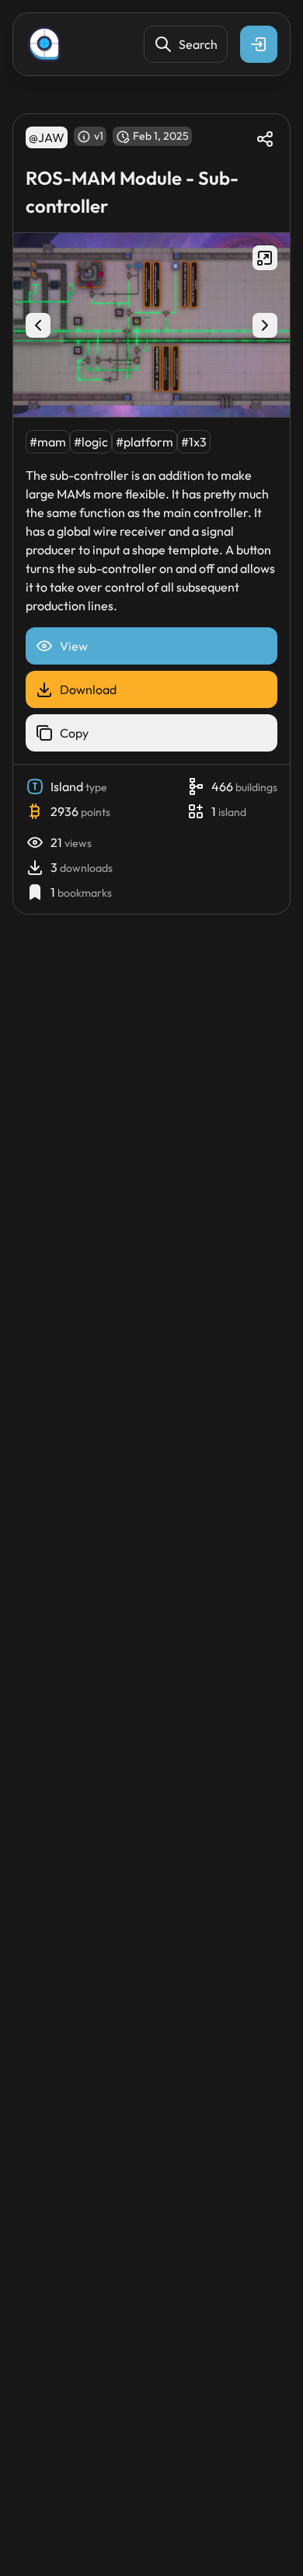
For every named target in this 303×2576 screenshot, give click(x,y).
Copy (74, 733)
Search (198, 44)
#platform (145, 442)
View (74, 646)
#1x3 (194, 442)
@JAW (47, 137)
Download (88, 689)
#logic (91, 442)
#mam (48, 442)
